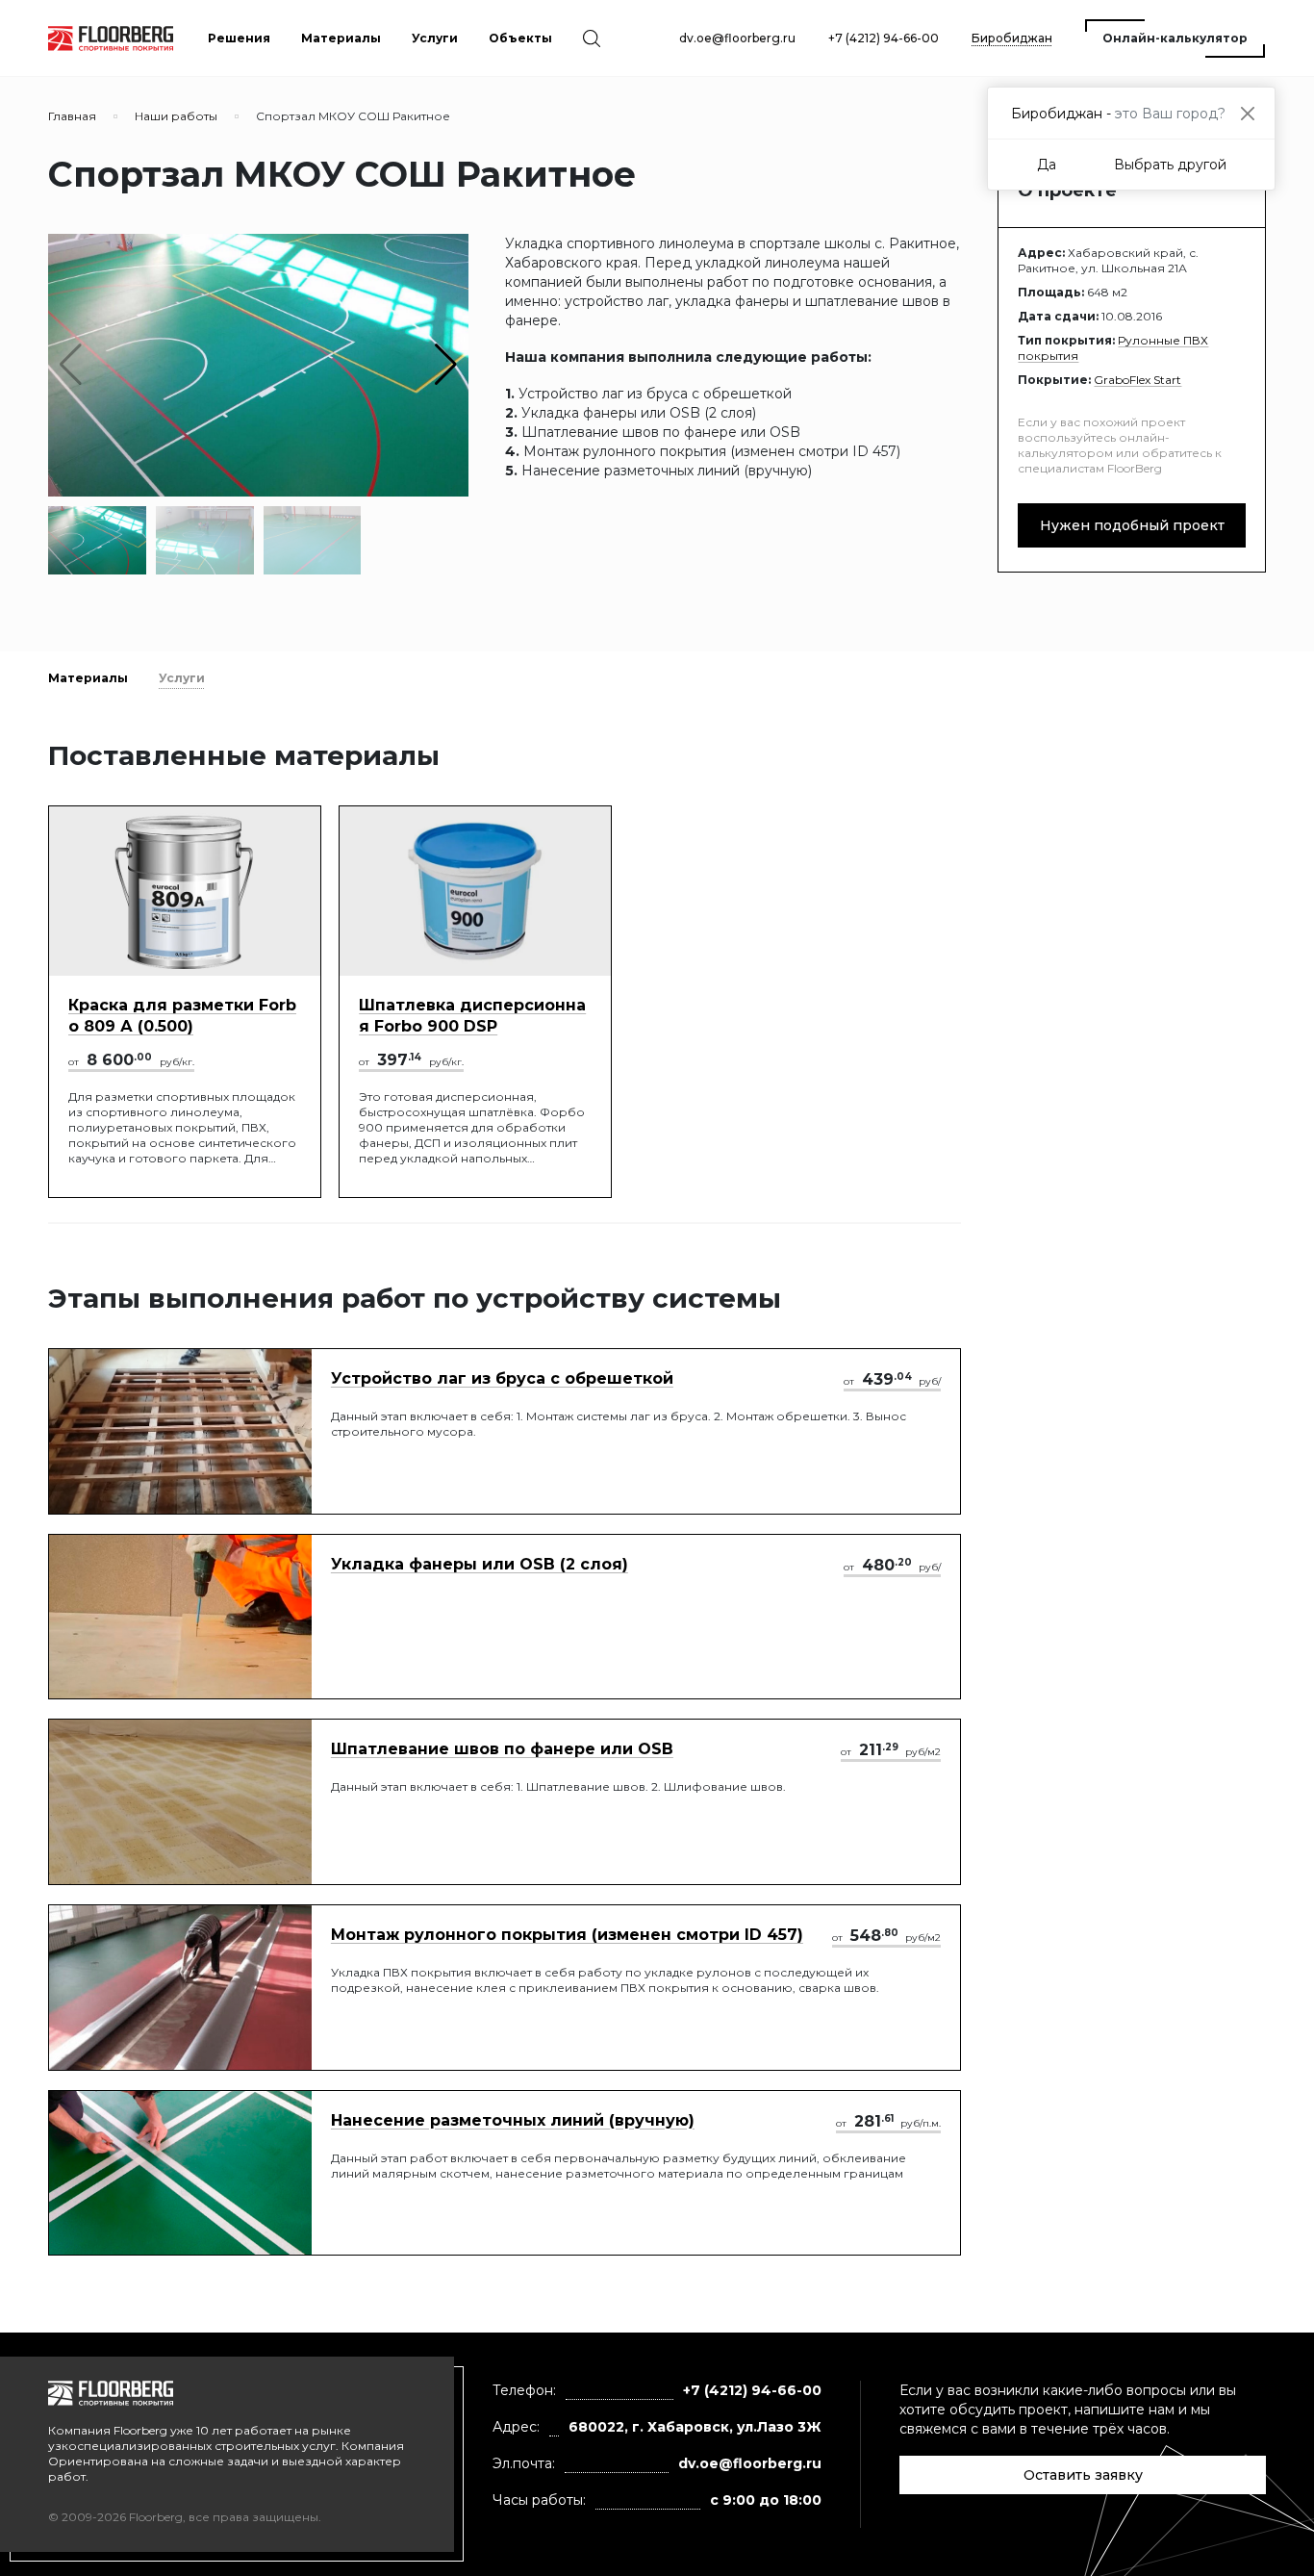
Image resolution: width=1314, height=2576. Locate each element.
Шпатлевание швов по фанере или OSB (502, 1749)
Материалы (88, 678)
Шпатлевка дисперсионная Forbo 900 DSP (472, 1016)
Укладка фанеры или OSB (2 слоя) (480, 1564)
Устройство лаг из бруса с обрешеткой (502, 1378)
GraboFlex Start (1137, 380)
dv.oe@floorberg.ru (737, 38)
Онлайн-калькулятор (1175, 38)
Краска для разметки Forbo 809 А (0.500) (182, 1016)
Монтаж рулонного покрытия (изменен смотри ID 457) (567, 1935)
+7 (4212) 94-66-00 (884, 38)
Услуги (182, 678)
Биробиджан (1012, 38)
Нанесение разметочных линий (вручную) (513, 2120)
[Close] (1247, 113)
